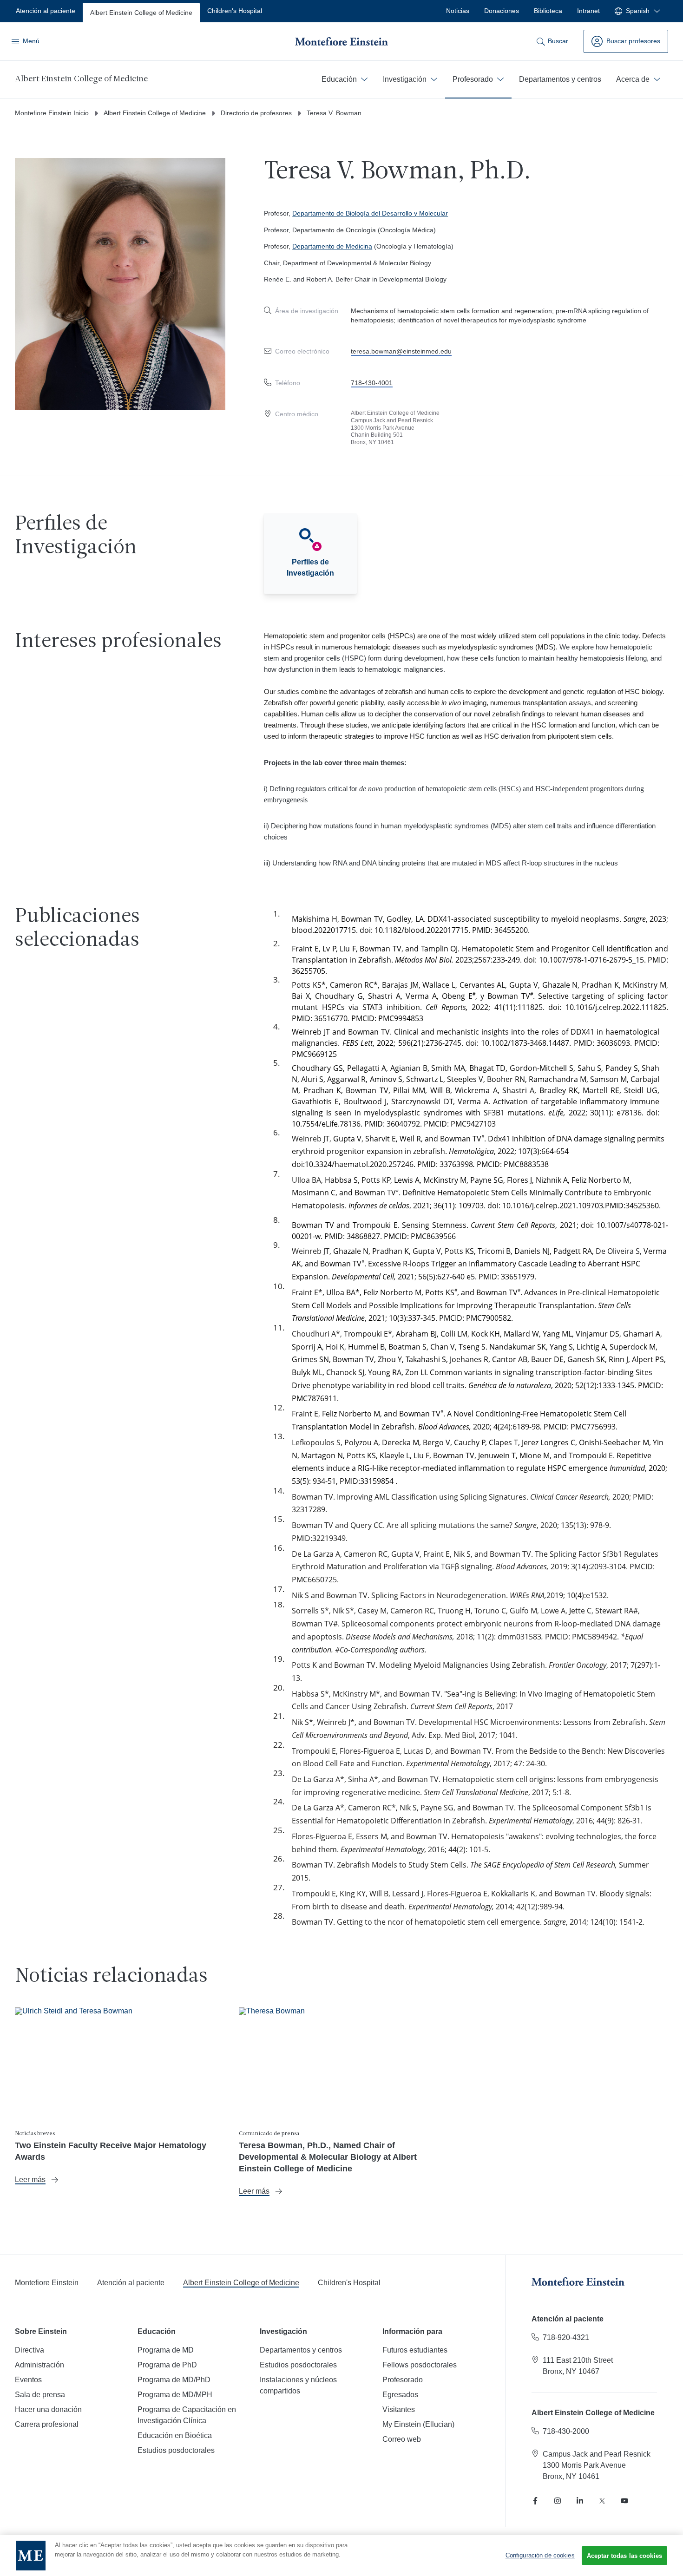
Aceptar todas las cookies (624, 2556)
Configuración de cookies (540, 2555)
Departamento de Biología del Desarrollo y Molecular (370, 213)
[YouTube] (624, 2501)
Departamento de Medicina (332, 246)
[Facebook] (535, 2501)
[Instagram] (558, 2501)
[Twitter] (602, 2501)
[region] (341, 2556)
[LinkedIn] (580, 2501)
